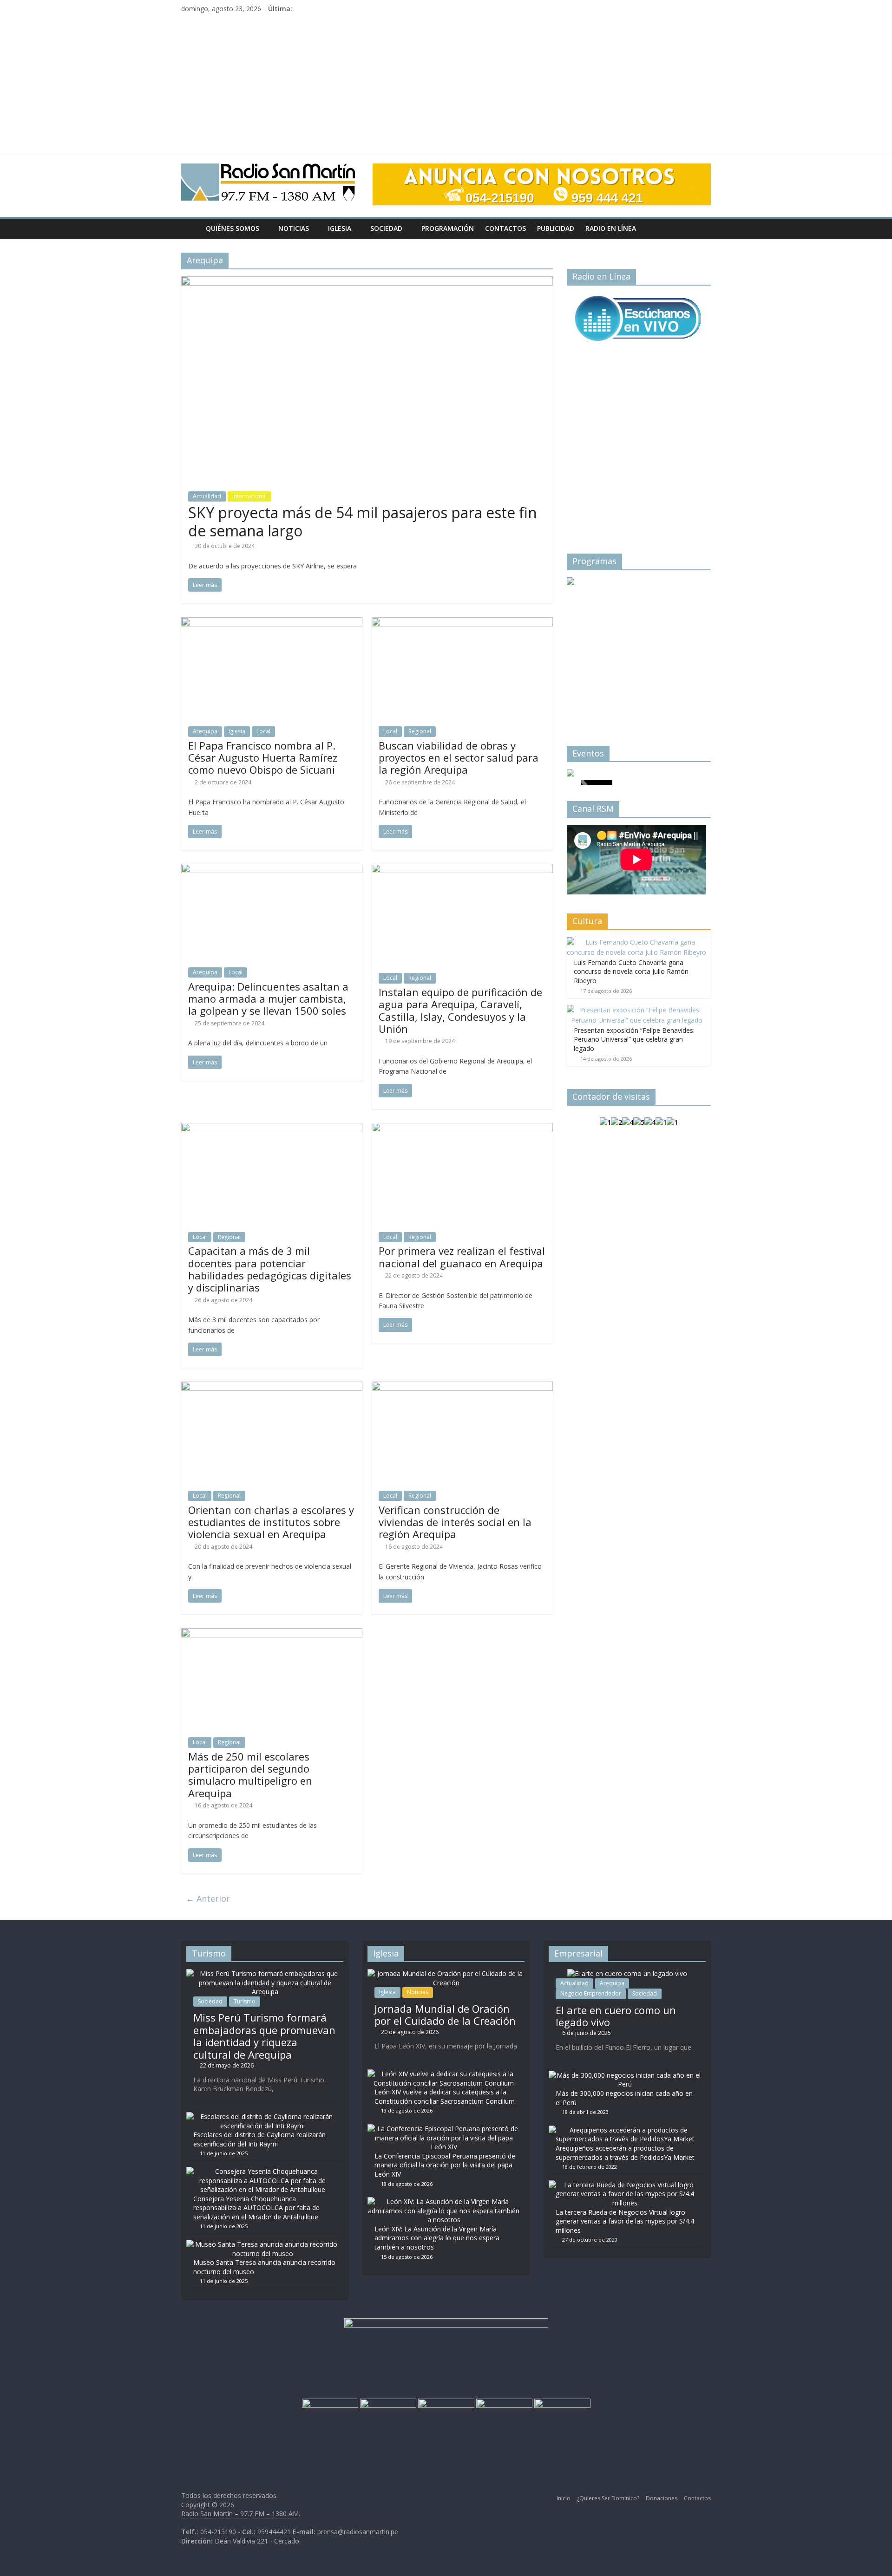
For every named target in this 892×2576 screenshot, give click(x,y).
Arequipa (205, 731)
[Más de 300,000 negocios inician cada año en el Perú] (625, 2075)
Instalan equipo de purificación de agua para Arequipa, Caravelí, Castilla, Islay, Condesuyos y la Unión (460, 1010)
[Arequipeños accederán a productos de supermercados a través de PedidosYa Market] (625, 2130)
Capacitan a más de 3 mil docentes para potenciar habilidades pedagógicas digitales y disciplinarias (270, 1269)
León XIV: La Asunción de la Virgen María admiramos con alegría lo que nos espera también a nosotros (437, 2238)
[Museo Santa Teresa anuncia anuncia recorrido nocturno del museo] (262, 2244)
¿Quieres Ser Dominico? (608, 2498)
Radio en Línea (611, 228)
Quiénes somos (233, 228)
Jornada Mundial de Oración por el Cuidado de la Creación (445, 2015)
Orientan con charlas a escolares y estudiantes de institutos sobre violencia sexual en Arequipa (271, 1522)
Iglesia (340, 228)
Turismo (245, 2001)
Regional (420, 731)
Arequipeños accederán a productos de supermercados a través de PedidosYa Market (625, 2153)
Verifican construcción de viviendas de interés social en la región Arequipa (455, 1522)
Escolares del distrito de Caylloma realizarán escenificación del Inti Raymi (259, 2139)
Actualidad (207, 496)
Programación (448, 228)
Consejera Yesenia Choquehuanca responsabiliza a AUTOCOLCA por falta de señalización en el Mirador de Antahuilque (256, 2208)
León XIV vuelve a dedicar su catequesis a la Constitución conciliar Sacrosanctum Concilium (445, 2097)
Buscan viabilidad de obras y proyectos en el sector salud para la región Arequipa (459, 758)
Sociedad (386, 228)
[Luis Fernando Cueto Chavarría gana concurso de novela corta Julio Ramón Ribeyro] (636, 942)
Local (263, 731)
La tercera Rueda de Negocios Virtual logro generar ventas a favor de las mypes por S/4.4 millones (625, 2221)
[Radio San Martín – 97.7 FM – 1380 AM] (191, 228)
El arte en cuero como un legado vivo (616, 2016)
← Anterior (208, 1898)
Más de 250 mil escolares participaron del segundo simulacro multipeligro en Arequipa (250, 1775)
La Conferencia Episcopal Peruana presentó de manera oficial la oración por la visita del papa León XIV (445, 2165)
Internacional (249, 496)
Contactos (505, 228)
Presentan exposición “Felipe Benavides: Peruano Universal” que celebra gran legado (634, 1039)
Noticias (294, 228)
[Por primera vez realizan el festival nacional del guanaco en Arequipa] (462, 1128)
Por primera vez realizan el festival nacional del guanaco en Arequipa (462, 1257)
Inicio (564, 2498)
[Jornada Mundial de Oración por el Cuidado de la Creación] (446, 1973)
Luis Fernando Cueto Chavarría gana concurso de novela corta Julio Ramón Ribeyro (631, 972)
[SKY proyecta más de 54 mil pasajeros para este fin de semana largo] (367, 282)
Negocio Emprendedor (591, 1993)
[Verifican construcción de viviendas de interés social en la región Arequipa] (462, 1387)
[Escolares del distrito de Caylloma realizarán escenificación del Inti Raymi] (262, 2116)
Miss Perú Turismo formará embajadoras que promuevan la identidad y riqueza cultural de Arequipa (264, 2036)
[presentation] (585, 646)
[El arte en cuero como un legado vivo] (627, 1973)
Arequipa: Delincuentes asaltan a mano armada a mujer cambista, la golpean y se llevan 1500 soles (268, 999)
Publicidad (556, 228)
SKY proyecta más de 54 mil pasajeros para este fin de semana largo (363, 521)
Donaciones (662, 2498)
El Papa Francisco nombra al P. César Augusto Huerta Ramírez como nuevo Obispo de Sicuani (263, 758)
